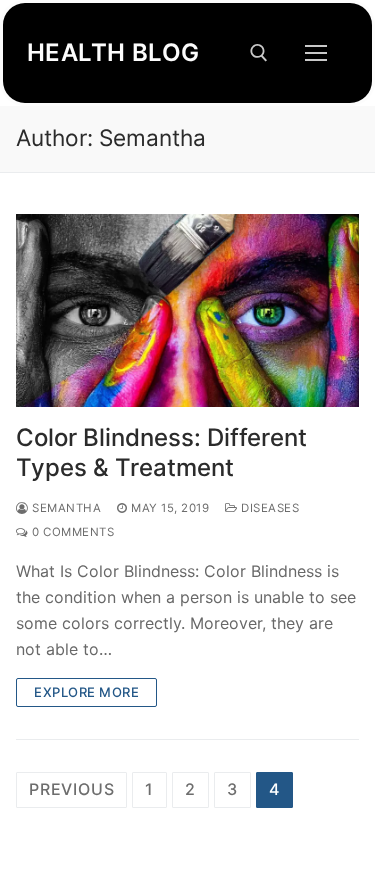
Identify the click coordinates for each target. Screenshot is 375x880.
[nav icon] (316, 53)
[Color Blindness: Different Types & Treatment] (187, 310)
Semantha (65, 508)
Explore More (86, 692)
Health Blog (113, 52)
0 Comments (71, 532)
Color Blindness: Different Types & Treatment (161, 452)
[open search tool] (259, 53)
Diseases (268, 508)
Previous (71, 789)
